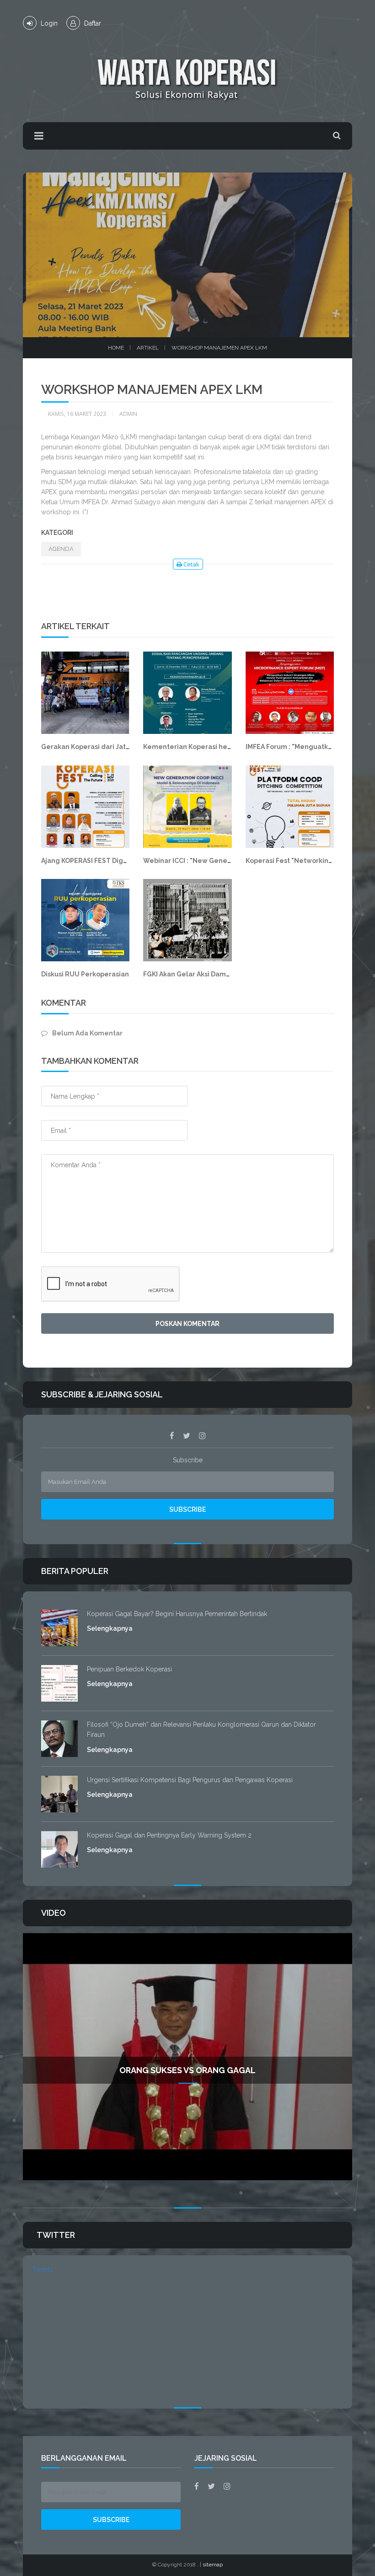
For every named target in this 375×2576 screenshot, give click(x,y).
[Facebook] (172, 1436)
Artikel (148, 348)
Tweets (43, 2269)
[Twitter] (187, 1436)
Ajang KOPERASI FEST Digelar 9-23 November (115, 861)
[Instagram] (202, 1436)
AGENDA (61, 549)
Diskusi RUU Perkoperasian (85, 974)
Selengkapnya (110, 1628)
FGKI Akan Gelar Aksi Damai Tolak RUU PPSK (214, 974)
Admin (128, 414)
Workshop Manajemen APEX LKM (219, 348)
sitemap (213, 2565)
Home (116, 348)
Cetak (191, 564)
